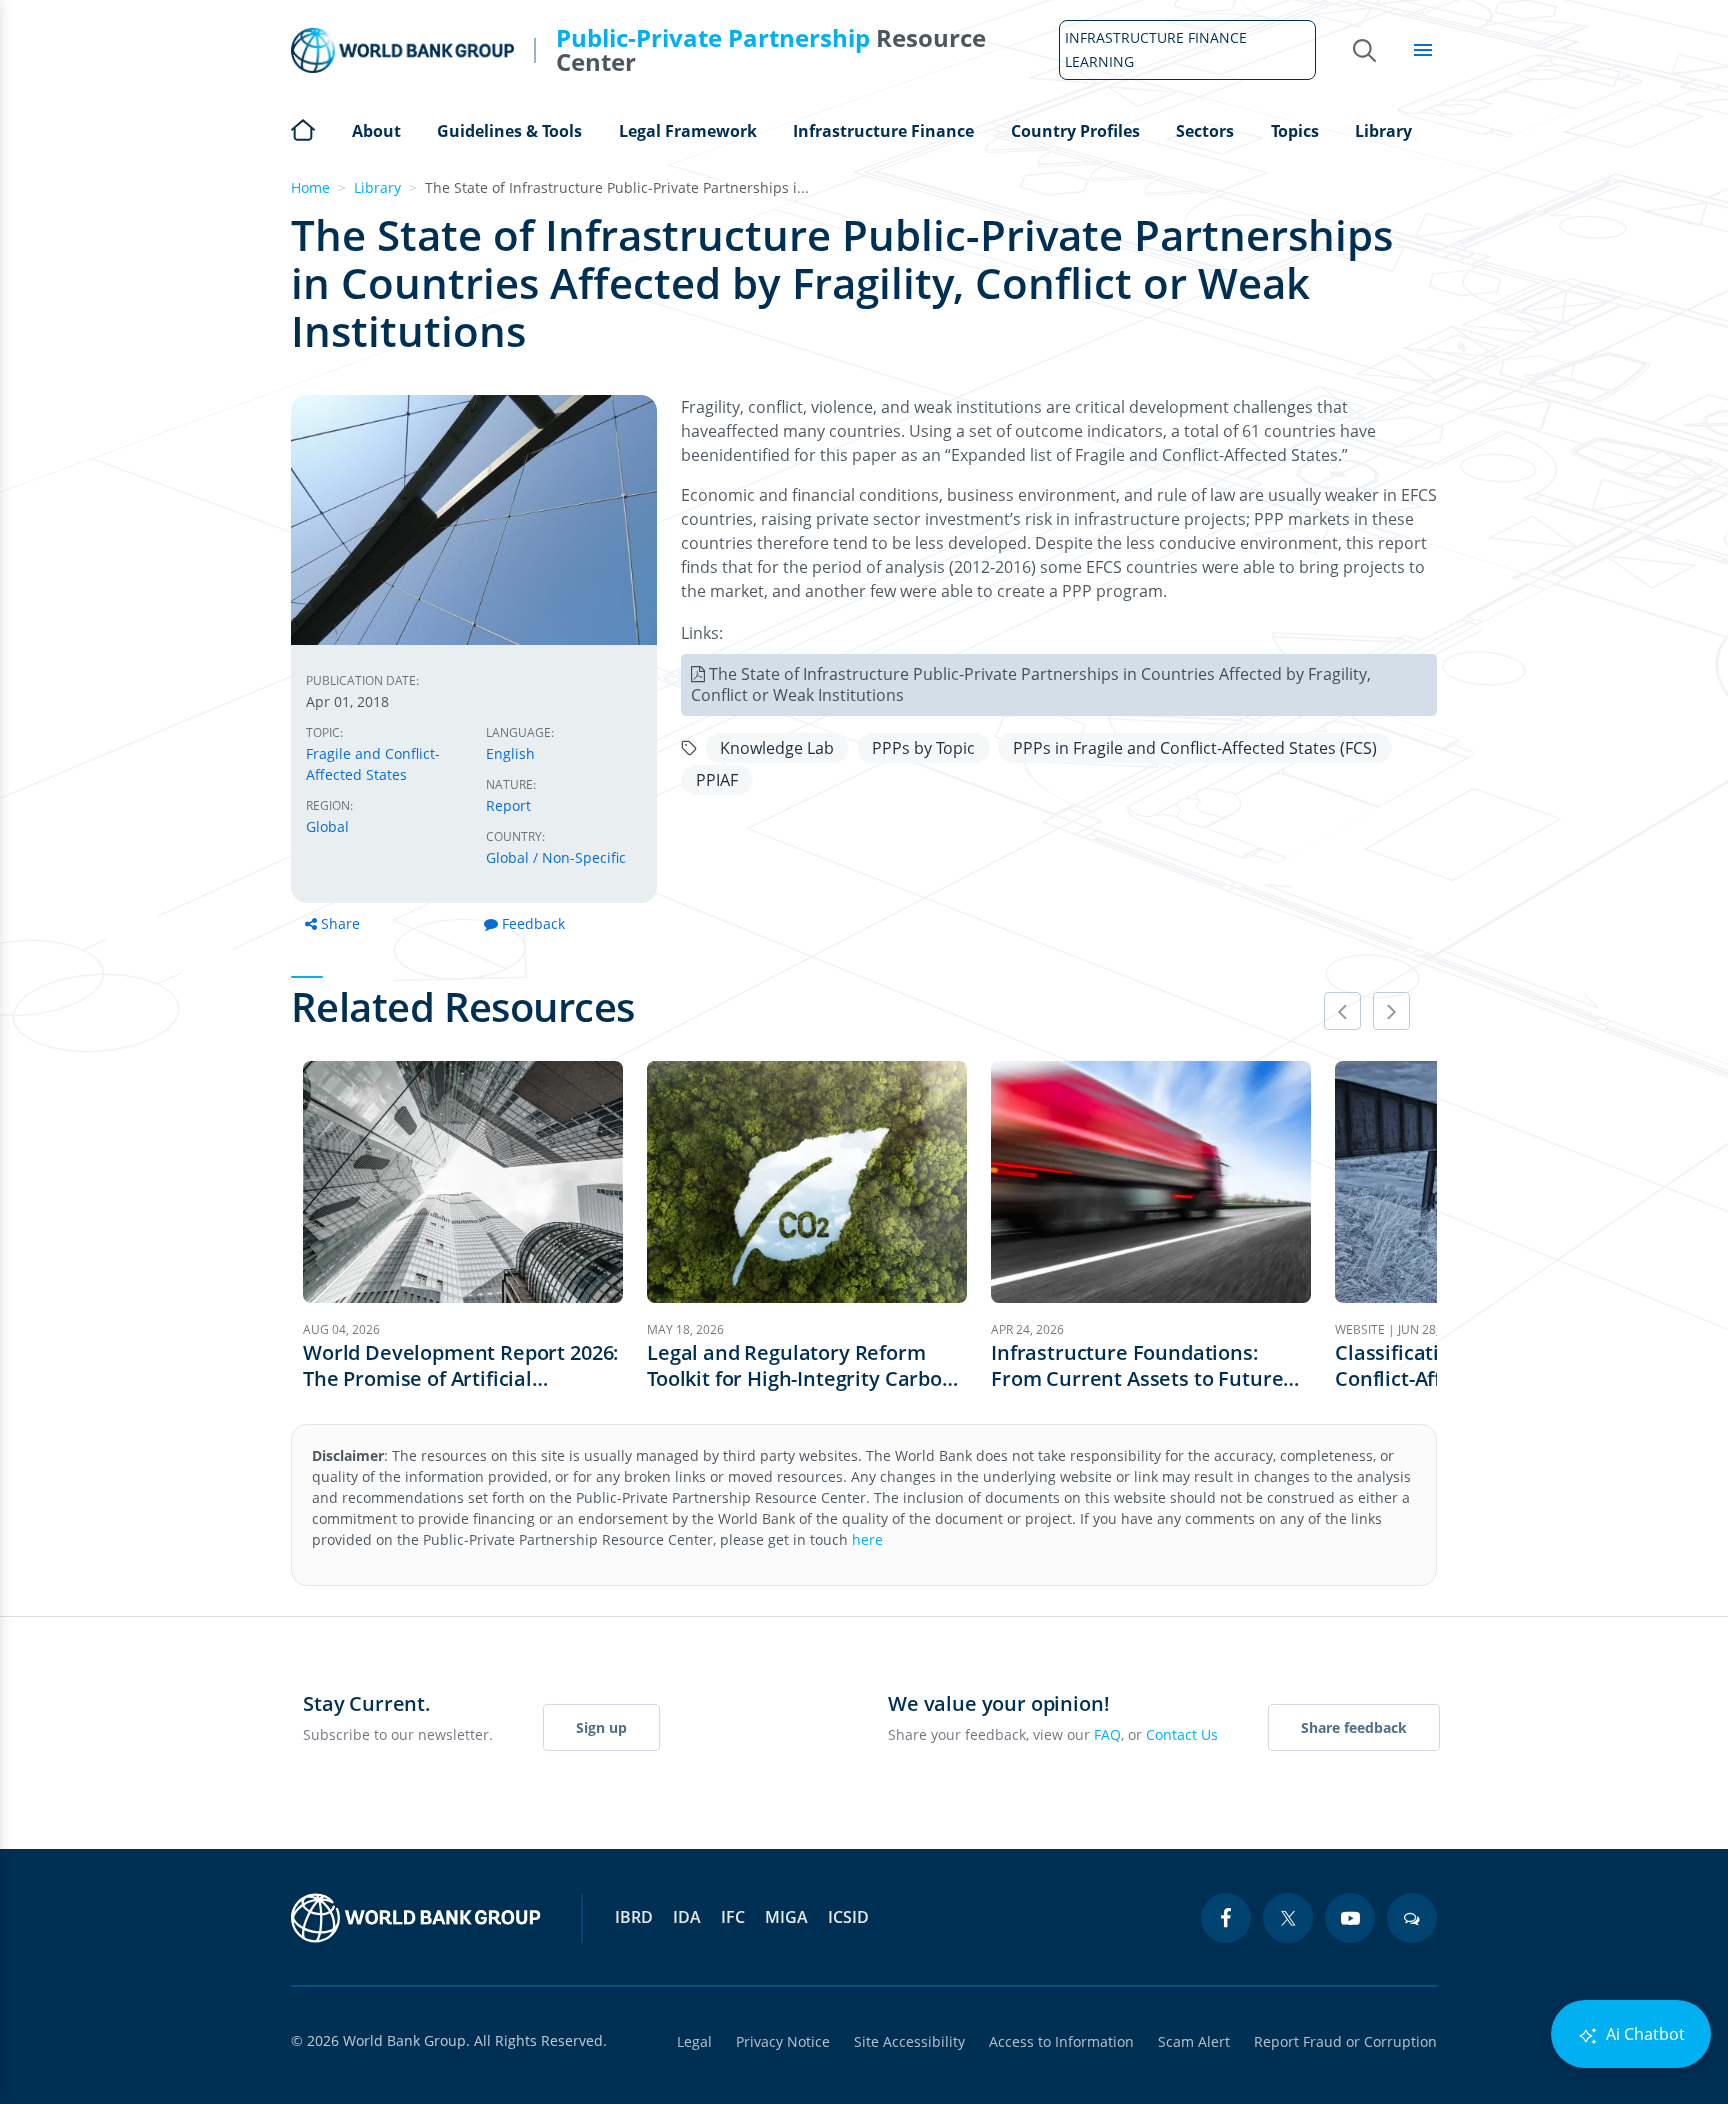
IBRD (634, 1917)
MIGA (786, 1917)
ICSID (848, 1917)
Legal (694, 2041)
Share (340, 923)
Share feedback (1354, 1727)
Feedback (533, 923)
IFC (733, 1917)
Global (327, 826)
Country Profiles (1075, 131)
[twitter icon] (1288, 1918)
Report (508, 805)
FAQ (1107, 1734)
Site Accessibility (909, 2041)
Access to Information (1061, 2041)
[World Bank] (416, 1918)
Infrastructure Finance (883, 131)
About (376, 131)
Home (303, 128)
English (510, 753)
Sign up (601, 1727)
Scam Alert (1194, 2041)
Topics (1295, 131)
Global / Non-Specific (556, 857)
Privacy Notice (783, 2041)
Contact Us (1182, 1734)
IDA (687, 1917)
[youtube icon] (1350, 1918)
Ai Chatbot (1643, 2034)
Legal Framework (688, 131)
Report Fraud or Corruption (1345, 2041)
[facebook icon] (1226, 1918)
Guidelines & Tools (509, 131)
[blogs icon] (1412, 1918)
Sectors (1205, 131)
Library (1383, 131)
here (867, 1539)
